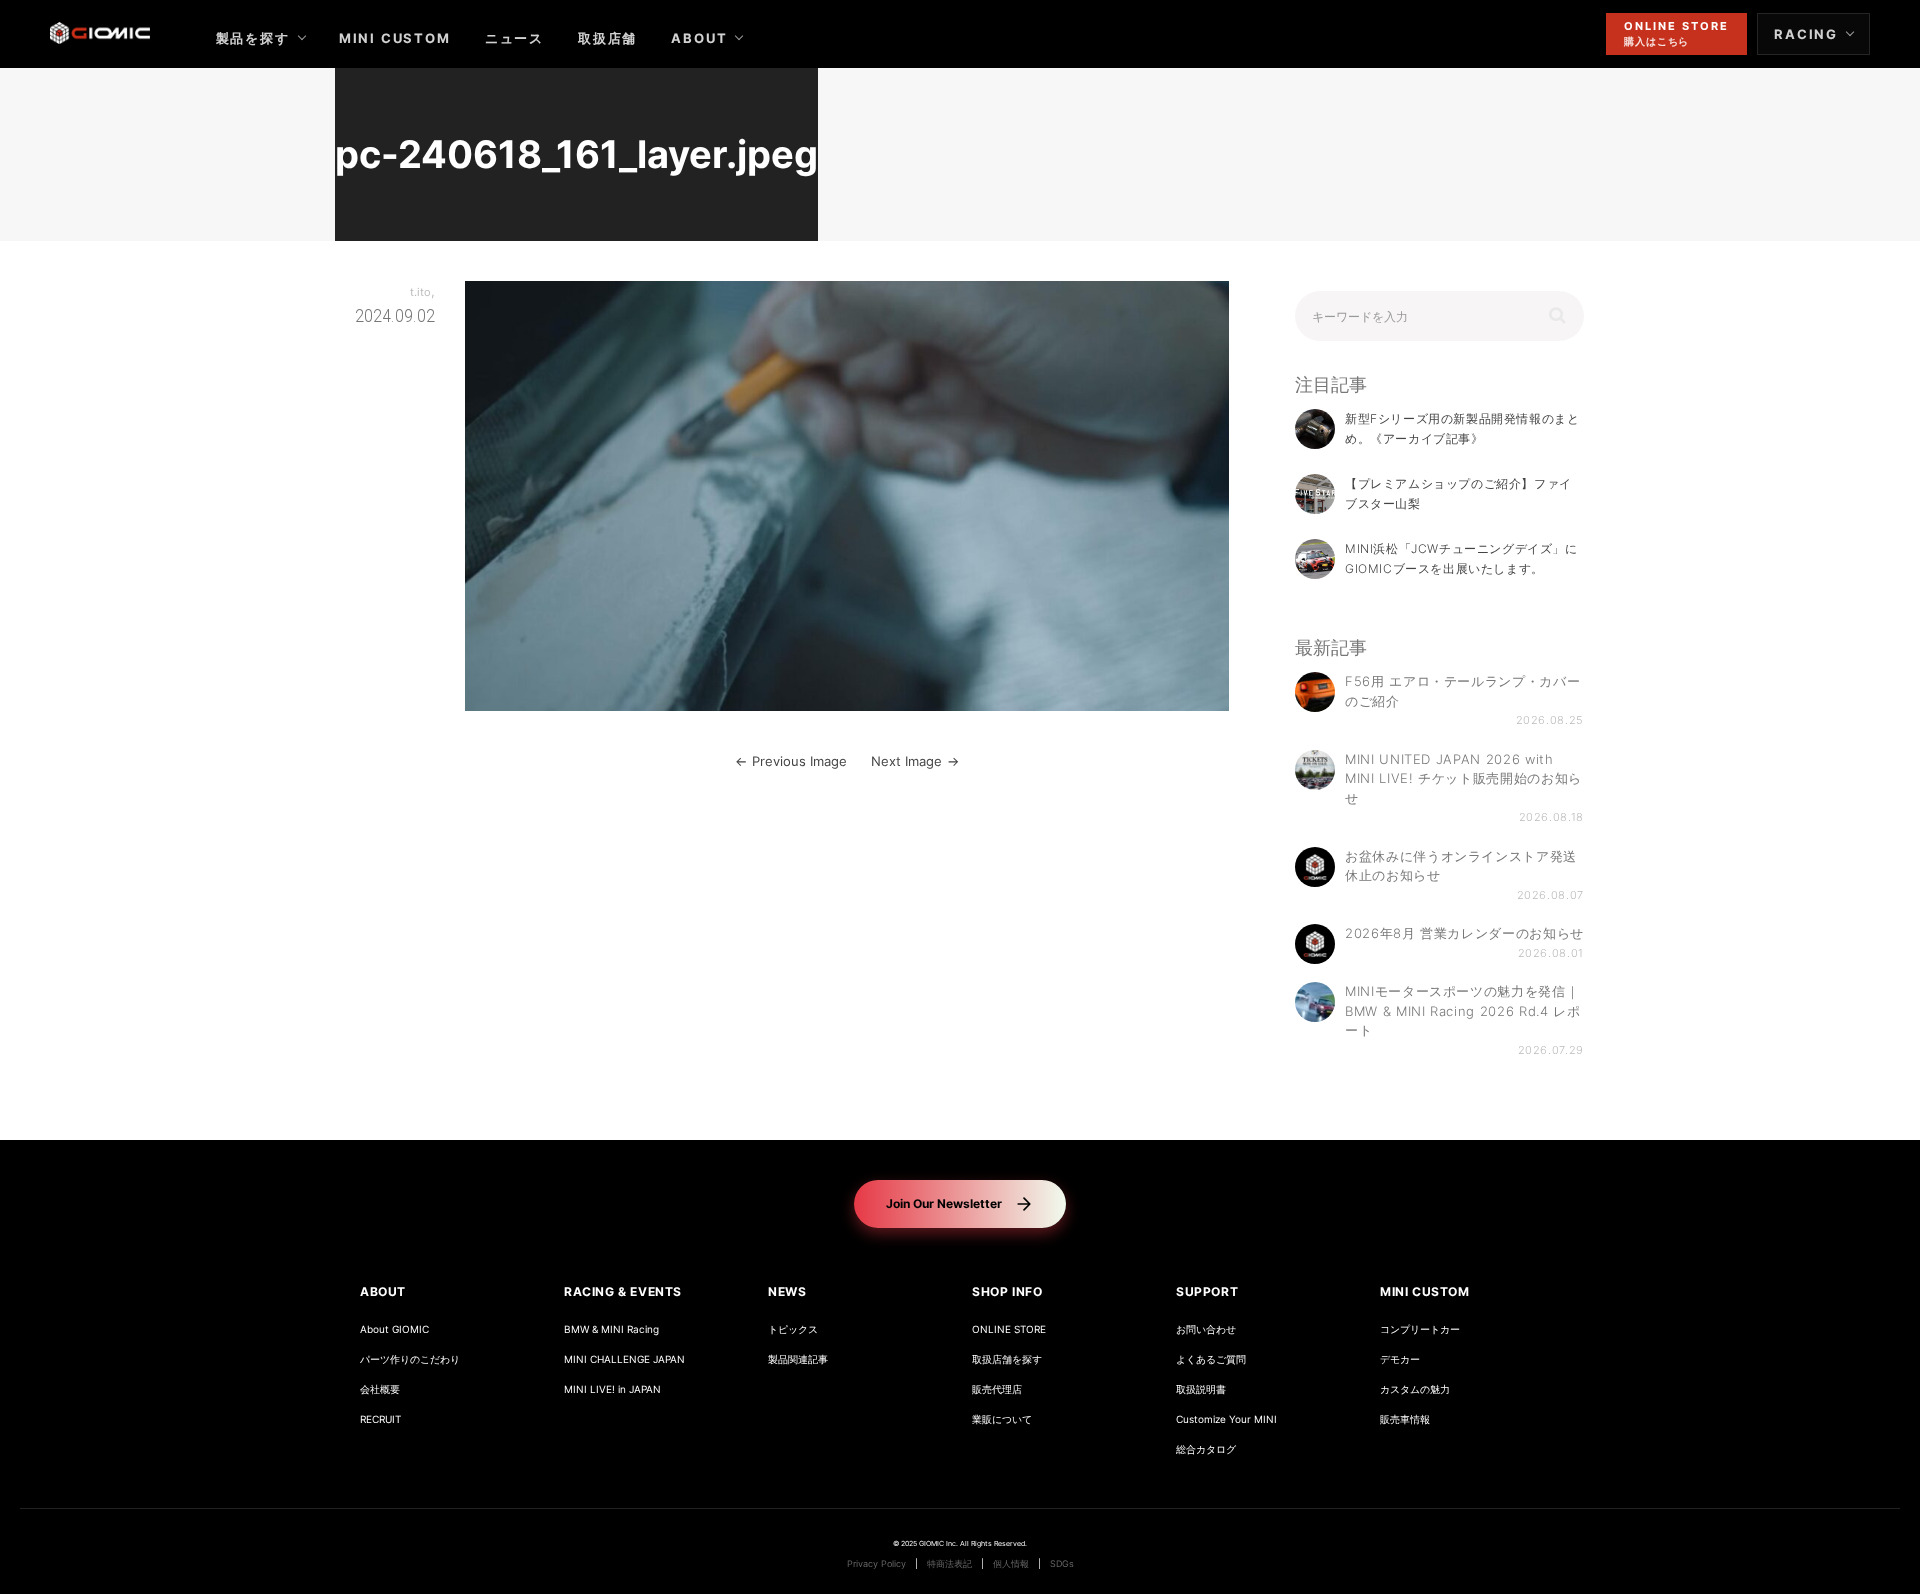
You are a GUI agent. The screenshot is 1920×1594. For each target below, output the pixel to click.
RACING (1806, 34)
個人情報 (1011, 1564)
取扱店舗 (607, 38)
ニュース (514, 38)
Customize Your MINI (1226, 1419)
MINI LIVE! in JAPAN (612, 1389)
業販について (1002, 1419)
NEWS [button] (787, 1291)
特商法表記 (949, 1564)
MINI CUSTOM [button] (1425, 1291)
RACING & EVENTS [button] (623, 1291)
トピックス (793, 1329)
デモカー (1400, 1359)
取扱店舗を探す (1007, 1359)
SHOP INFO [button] (1007, 1291)
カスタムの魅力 (1415, 1389)
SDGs (1062, 1564)
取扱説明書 (1201, 1389)
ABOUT (699, 38)
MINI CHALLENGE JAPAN (624, 1359)
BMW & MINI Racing (611, 1329)
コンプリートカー (1420, 1329)
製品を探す (253, 38)
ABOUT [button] (383, 1291)
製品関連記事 (798, 1359)
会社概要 (380, 1389)
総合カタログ (1206, 1449)
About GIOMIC (394, 1329)
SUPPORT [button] (1207, 1291)
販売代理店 (997, 1389)
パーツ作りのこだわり (410, 1359)
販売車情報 (1405, 1419)
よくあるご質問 (1211, 1359)
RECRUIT (380, 1419)
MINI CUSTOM (395, 38)
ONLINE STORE (1009, 1329)
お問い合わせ (1206, 1329)
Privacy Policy (876, 1564)
